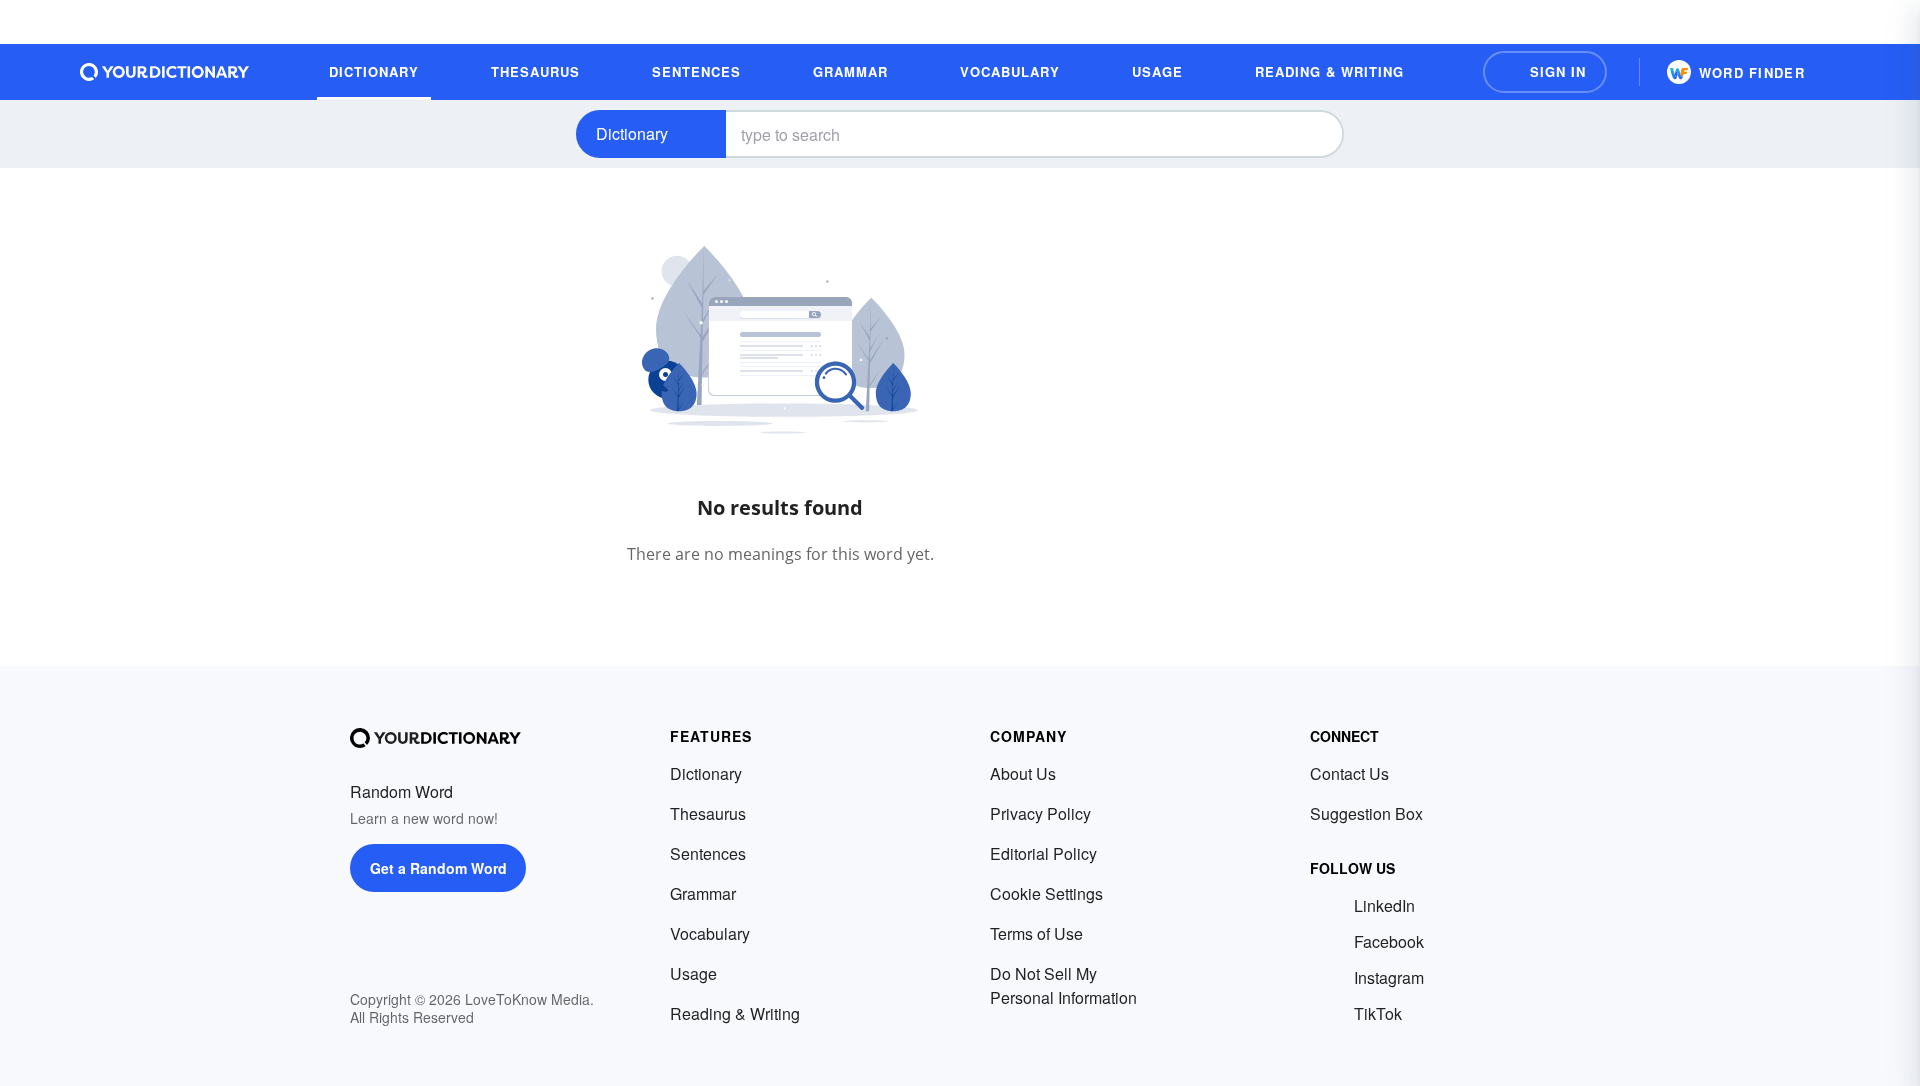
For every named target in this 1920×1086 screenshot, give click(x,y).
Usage (693, 973)
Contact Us (1349, 773)
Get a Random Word (438, 868)
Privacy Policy (1040, 813)
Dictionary (632, 133)
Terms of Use (1036, 933)
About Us (1023, 773)
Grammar (703, 893)
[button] (1545, 72)
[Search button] (1312, 134)
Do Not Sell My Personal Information (1063, 985)
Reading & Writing (735, 1013)
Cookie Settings (1046, 893)
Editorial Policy (1043, 853)
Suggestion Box (1366, 813)
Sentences (708, 853)
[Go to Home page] (165, 72)
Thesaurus (708, 813)
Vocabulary (710, 933)
